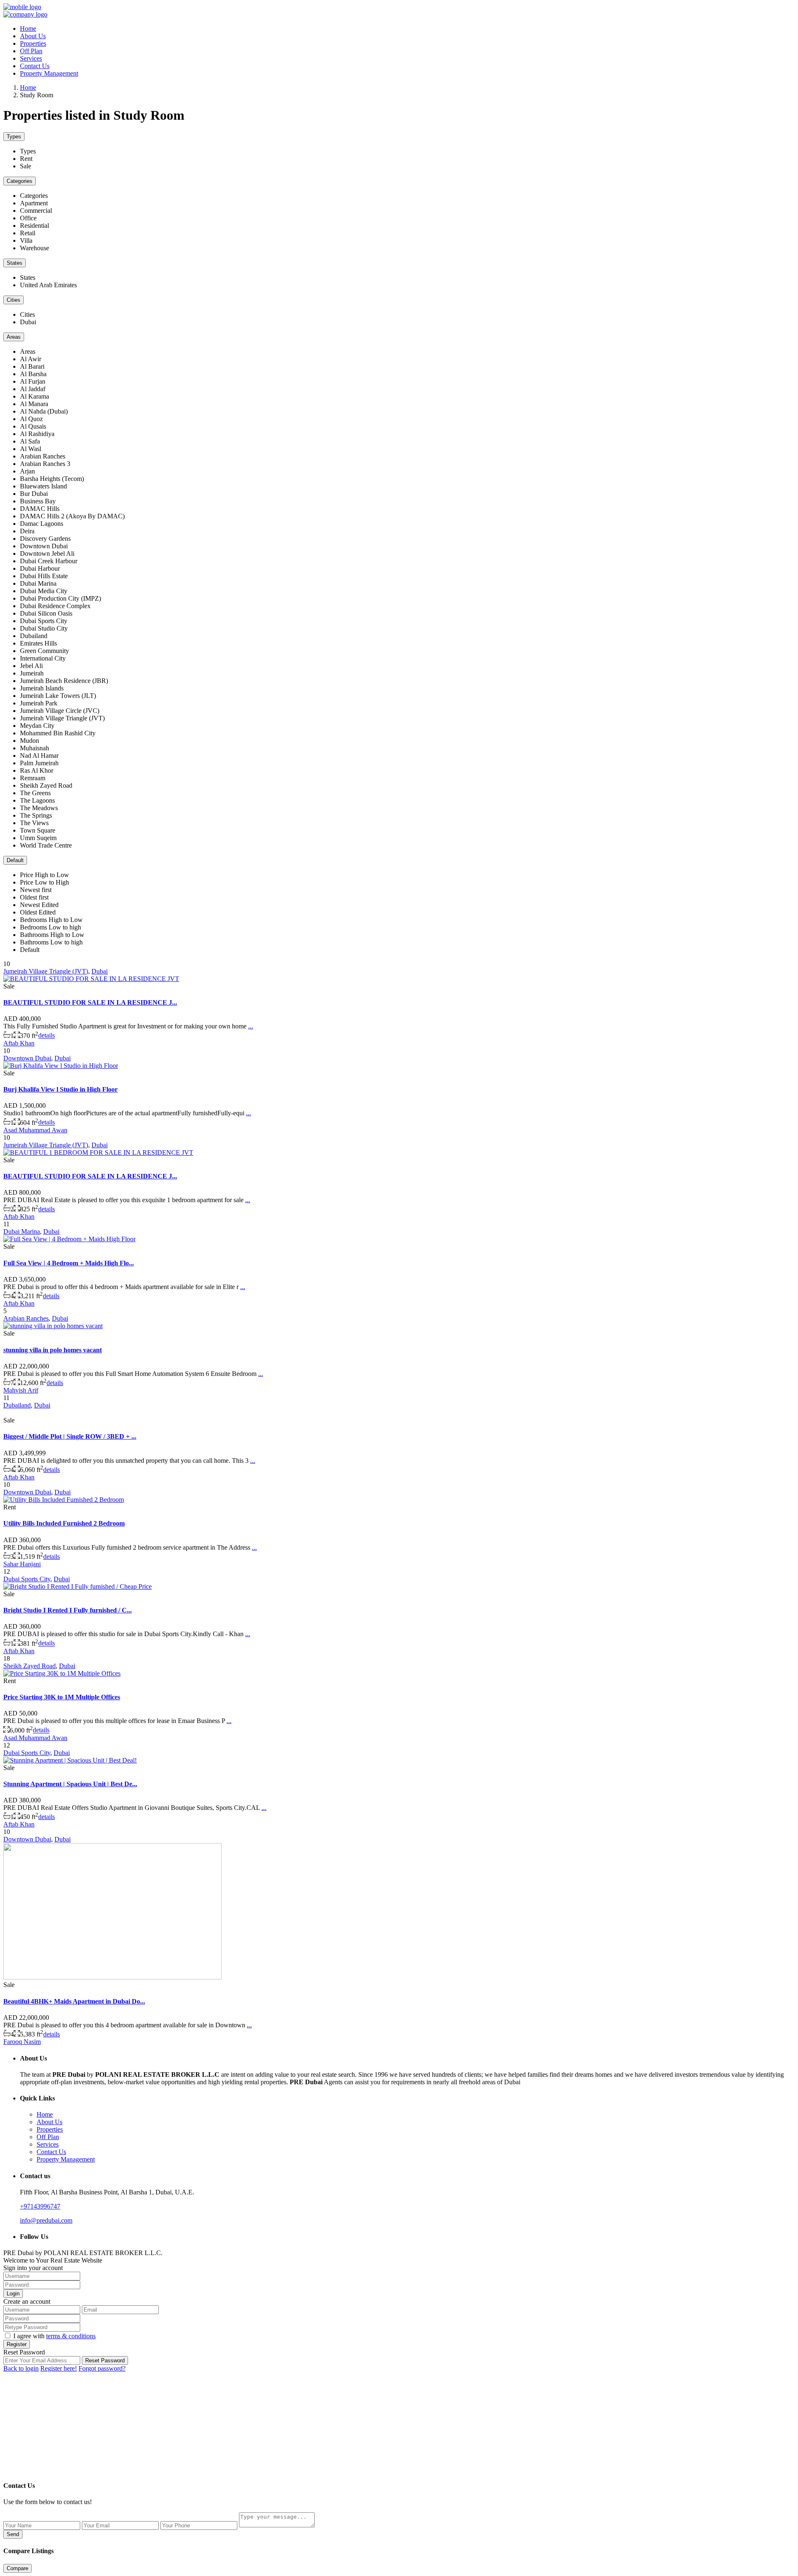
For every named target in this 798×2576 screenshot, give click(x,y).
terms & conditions (71, 2336)
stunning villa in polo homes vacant (53, 1350)
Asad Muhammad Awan (35, 1130)
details (47, 1036)
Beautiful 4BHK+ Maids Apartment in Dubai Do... (74, 2001)
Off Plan (31, 51)
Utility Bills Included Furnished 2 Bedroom (64, 1523)
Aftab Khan (19, 1043)
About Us (33, 36)
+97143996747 (40, 2206)
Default (15, 860)
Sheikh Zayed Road (30, 1666)
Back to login (21, 2368)
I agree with (54, 2336)
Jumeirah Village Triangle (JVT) (46, 971)
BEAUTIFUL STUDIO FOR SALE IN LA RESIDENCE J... (90, 1002)
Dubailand (17, 1405)
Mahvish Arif (21, 1390)
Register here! (59, 2368)
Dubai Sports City (27, 1579)
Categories (20, 181)
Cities (14, 300)
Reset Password (105, 2360)
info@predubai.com (46, 2220)
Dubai (100, 971)
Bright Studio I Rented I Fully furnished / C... (68, 1610)
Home (28, 28)
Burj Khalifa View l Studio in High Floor (60, 1089)
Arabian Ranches (26, 1318)
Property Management (49, 73)
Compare (17, 2568)
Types (14, 137)
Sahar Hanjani (22, 1564)
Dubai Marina (22, 1231)
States (15, 263)
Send (13, 2534)
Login (13, 2294)
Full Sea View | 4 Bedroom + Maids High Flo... (69, 1263)
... (251, 1026)
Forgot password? (102, 2368)
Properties (33, 43)
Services (31, 58)
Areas (14, 337)
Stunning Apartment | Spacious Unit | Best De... (70, 1784)
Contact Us (35, 66)
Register (17, 2344)
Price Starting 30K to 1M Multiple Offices (62, 1697)
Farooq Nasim (22, 2042)
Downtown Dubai (27, 1058)
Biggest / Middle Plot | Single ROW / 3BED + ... (70, 1436)
